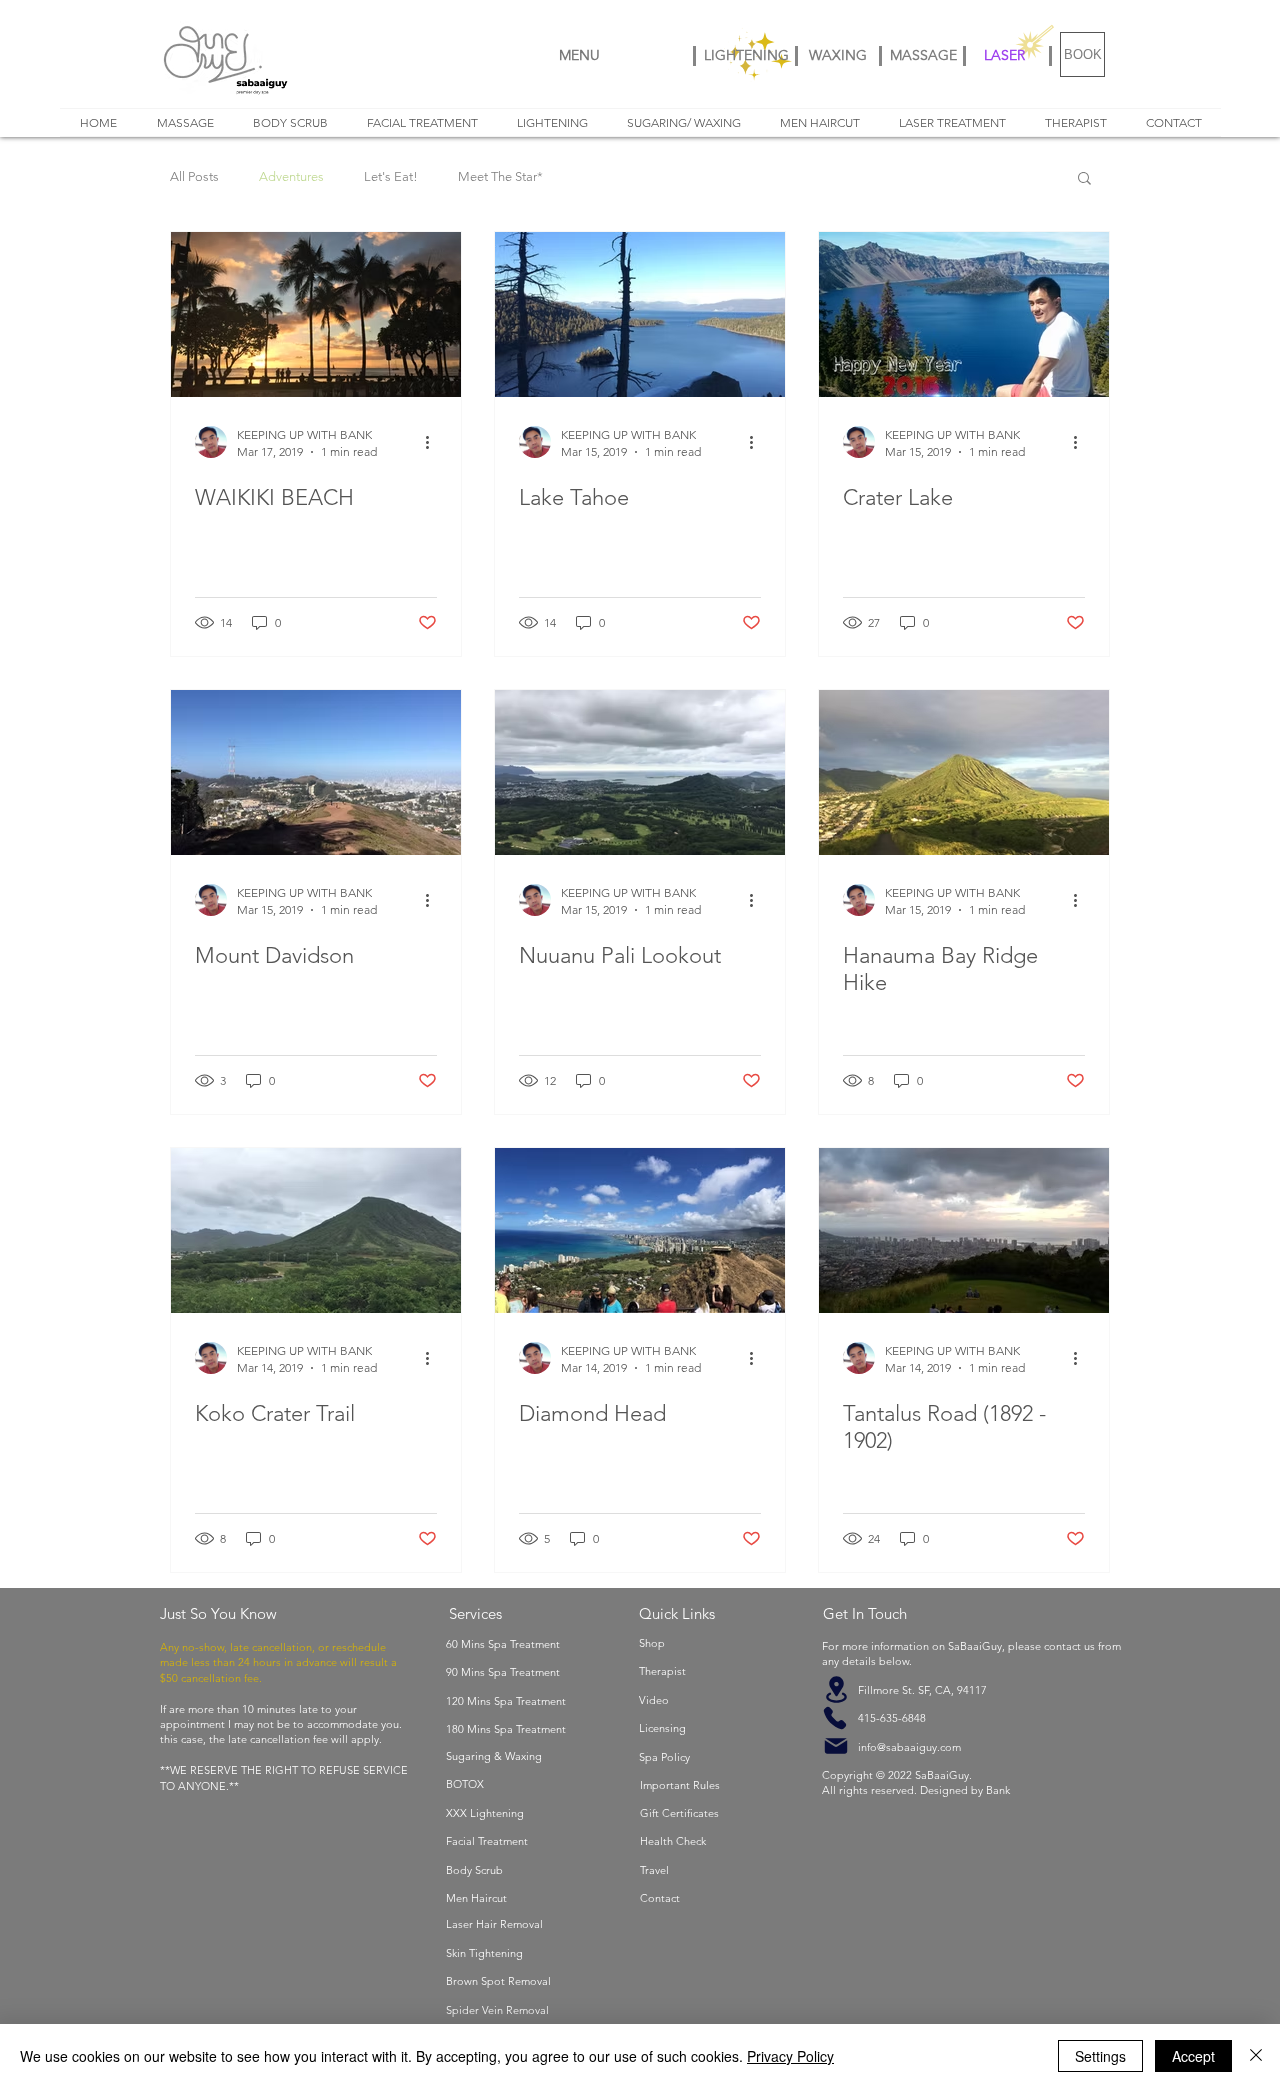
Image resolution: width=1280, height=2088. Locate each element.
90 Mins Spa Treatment (503, 1672)
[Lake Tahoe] (640, 314)
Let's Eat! (391, 176)
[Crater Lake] (964, 314)
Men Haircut (476, 1898)
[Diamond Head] (640, 1230)
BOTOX (465, 1784)
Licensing (662, 1728)
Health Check (673, 1841)
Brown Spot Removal (498, 1981)
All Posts (194, 176)
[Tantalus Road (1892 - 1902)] (964, 1230)
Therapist (662, 1671)
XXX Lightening (485, 1813)
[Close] (1256, 2056)
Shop (652, 1643)
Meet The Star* (500, 176)
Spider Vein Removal (497, 2010)
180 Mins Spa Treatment (506, 1729)
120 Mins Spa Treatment (506, 1701)
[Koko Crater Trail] (316, 1230)
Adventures (291, 176)
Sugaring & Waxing (494, 1756)
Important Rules (680, 1785)
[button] (1084, 179)
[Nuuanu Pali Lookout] (640, 772)
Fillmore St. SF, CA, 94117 (904, 1690)
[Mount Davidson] (316, 772)
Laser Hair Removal (494, 1924)
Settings (1100, 2056)
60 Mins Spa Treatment (503, 1644)
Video (654, 1700)
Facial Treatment (487, 1841)
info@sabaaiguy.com (891, 1747)
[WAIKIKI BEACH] (316, 314)
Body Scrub (474, 1870)
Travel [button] (654, 1870)
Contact (660, 1898)
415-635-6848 (874, 1718)
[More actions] (434, 442)
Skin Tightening (484, 1953)
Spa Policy (664, 1757)
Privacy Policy (790, 2056)
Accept (1193, 2056)
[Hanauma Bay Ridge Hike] (964, 772)
